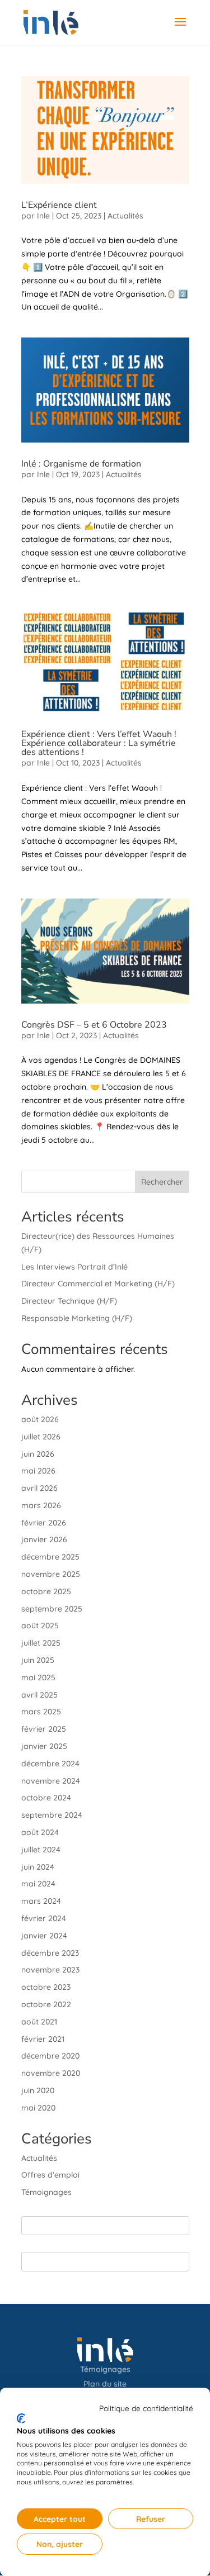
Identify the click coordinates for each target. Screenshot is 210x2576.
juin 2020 (38, 2090)
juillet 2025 (41, 1643)
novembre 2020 (51, 2073)
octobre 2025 (46, 1591)
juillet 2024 (41, 1850)
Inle (43, 216)
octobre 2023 (46, 1987)
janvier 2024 (44, 1936)
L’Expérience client (59, 205)
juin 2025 (38, 1660)
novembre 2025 (51, 1574)
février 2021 (43, 2039)
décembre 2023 (50, 1953)
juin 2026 (38, 1454)
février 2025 (44, 1729)
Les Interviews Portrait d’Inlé (74, 1267)
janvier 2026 (44, 1539)
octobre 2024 (46, 1798)
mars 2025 (41, 1712)
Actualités (125, 216)
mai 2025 (38, 1677)
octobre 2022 (46, 2004)
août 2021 (39, 2022)
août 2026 (40, 1419)
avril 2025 (39, 1695)
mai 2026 (38, 1471)
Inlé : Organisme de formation (81, 464)
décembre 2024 (50, 1764)
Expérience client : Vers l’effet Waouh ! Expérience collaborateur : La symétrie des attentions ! (99, 743)
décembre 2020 (50, 2056)
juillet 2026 (41, 1437)
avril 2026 (39, 1488)
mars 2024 (41, 1901)
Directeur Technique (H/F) (69, 1301)
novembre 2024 (51, 1781)
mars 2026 (41, 1505)
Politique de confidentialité (146, 2408)
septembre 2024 (52, 1815)
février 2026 (44, 1523)
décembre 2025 (50, 1557)
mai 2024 (38, 1884)
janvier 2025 (44, 1746)
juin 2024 (38, 1867)
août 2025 (40, 1626)
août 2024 (40, 1832)
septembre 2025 (52, 1609)
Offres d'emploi (50, 2175)
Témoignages (46, 2192)
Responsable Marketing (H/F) (77, 1318)
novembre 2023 (50, 1970)
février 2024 (44, 1918)
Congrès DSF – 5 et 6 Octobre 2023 (94, 1025)
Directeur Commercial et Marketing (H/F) (98, 1284)
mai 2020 (38, 2108)
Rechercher (162, 1182)
